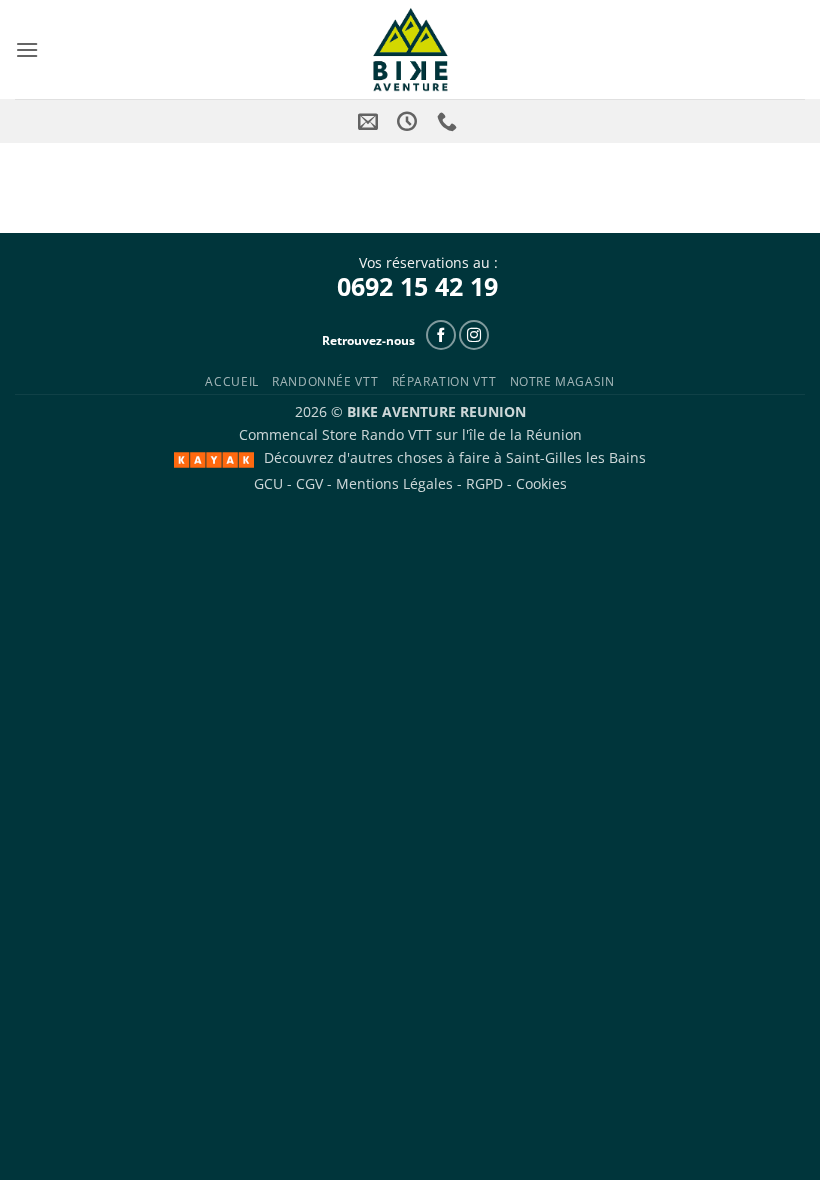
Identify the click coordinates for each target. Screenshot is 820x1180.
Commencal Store (298, 434)
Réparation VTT (444, 381)
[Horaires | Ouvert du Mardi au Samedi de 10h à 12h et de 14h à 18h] (409, 121)
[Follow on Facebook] (441, 335)
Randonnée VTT (325, 381)
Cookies (541, 483)
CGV (309, 483)
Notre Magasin (562, 381)
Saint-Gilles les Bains (576, 457)
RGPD (484, 483)
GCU (268, 483)
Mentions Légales (394, 483)
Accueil (231, 381)
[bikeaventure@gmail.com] (370, 121)
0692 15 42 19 (417, 286)
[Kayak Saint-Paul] (214, 460)
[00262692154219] (449, 121)
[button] (27, 49)
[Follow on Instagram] (474, 335)
